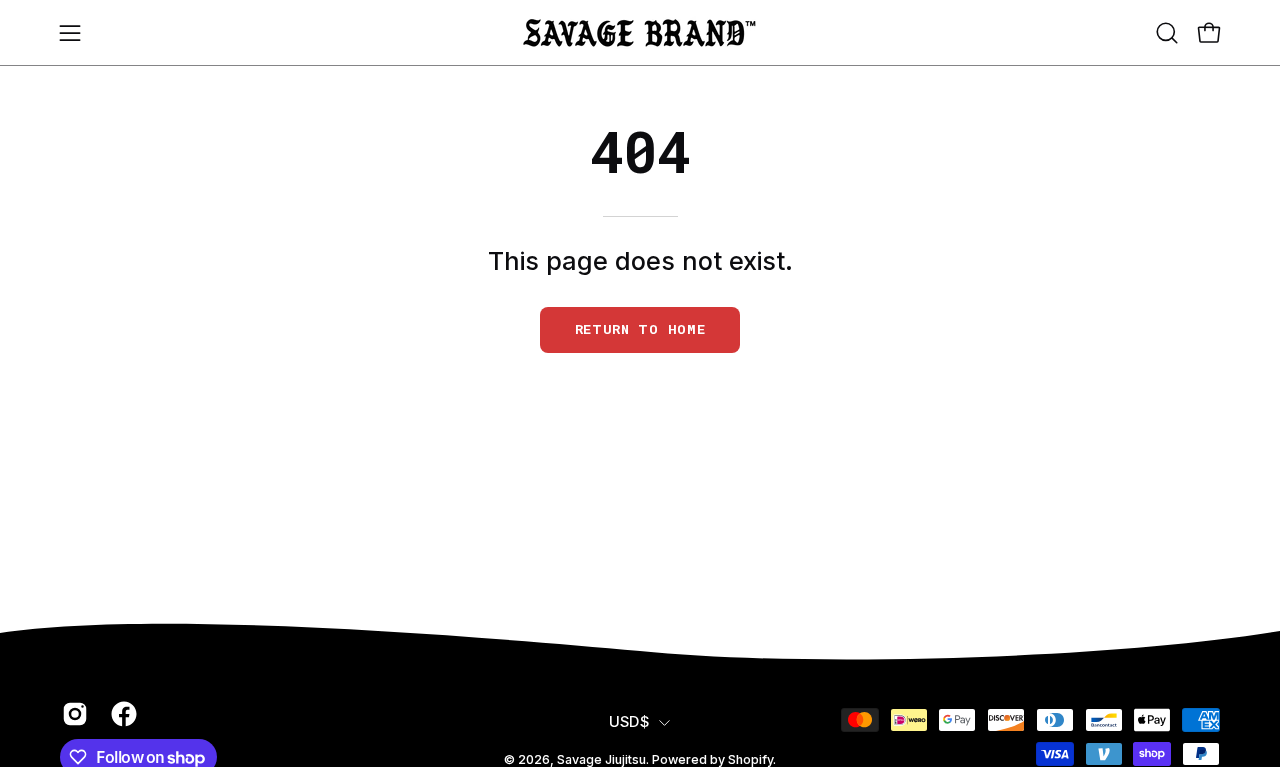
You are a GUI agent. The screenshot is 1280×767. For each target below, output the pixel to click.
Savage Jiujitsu (601, 759)
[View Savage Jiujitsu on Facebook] (120, 714)
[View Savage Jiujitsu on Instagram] (71, 714)
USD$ (629, 722)
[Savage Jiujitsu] (640, 32)
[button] (1167, 33)
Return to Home (640, 329)
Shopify (750, 759)
